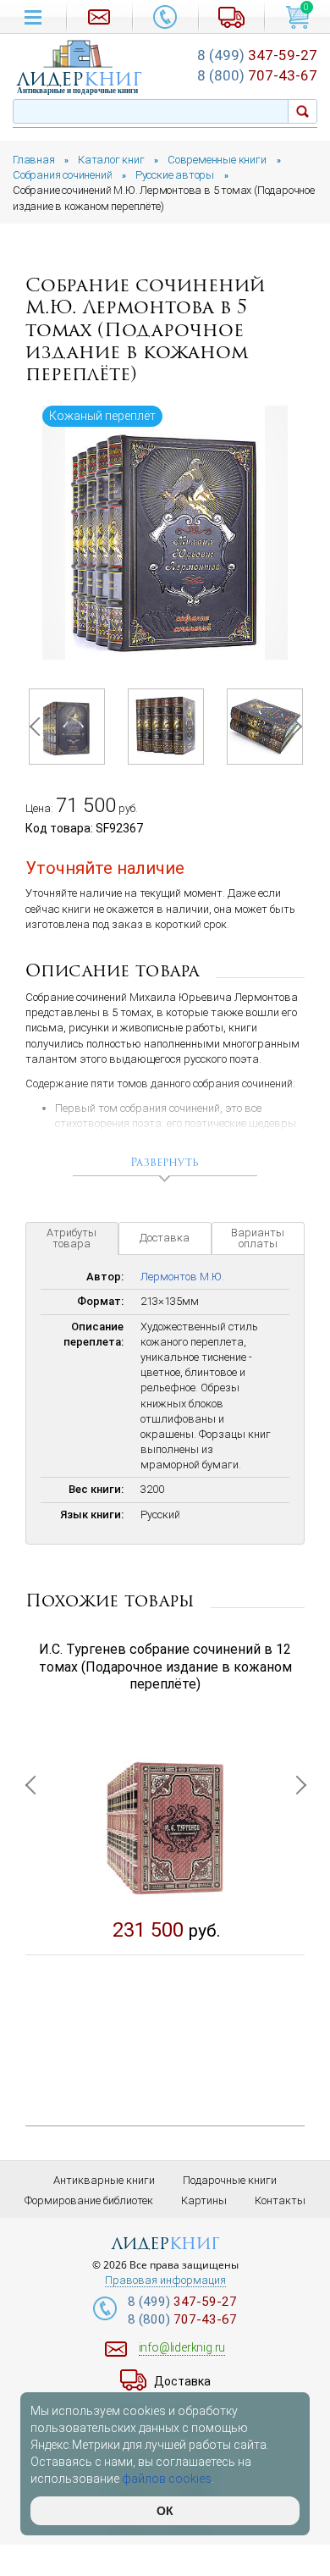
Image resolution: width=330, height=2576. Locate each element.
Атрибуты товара (71, 1238)
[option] (165, 533)
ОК (165, 2511)
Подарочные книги (230, 2180)
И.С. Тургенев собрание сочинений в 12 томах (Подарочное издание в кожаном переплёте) (165, 1667)
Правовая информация (165, 2280)
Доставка (165, 1238)
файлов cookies (167, 2479)
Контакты (280, 2200)
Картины (204, 2200)
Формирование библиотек (89, 2200)
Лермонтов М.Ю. (182, 1277)
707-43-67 (257, 75)
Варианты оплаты (258, 1238)
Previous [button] (38, 727)
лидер (80, 79)
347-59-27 (257, 55)
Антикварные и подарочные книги (77, 91)
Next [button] (292, 727)
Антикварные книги (104, 2180)
